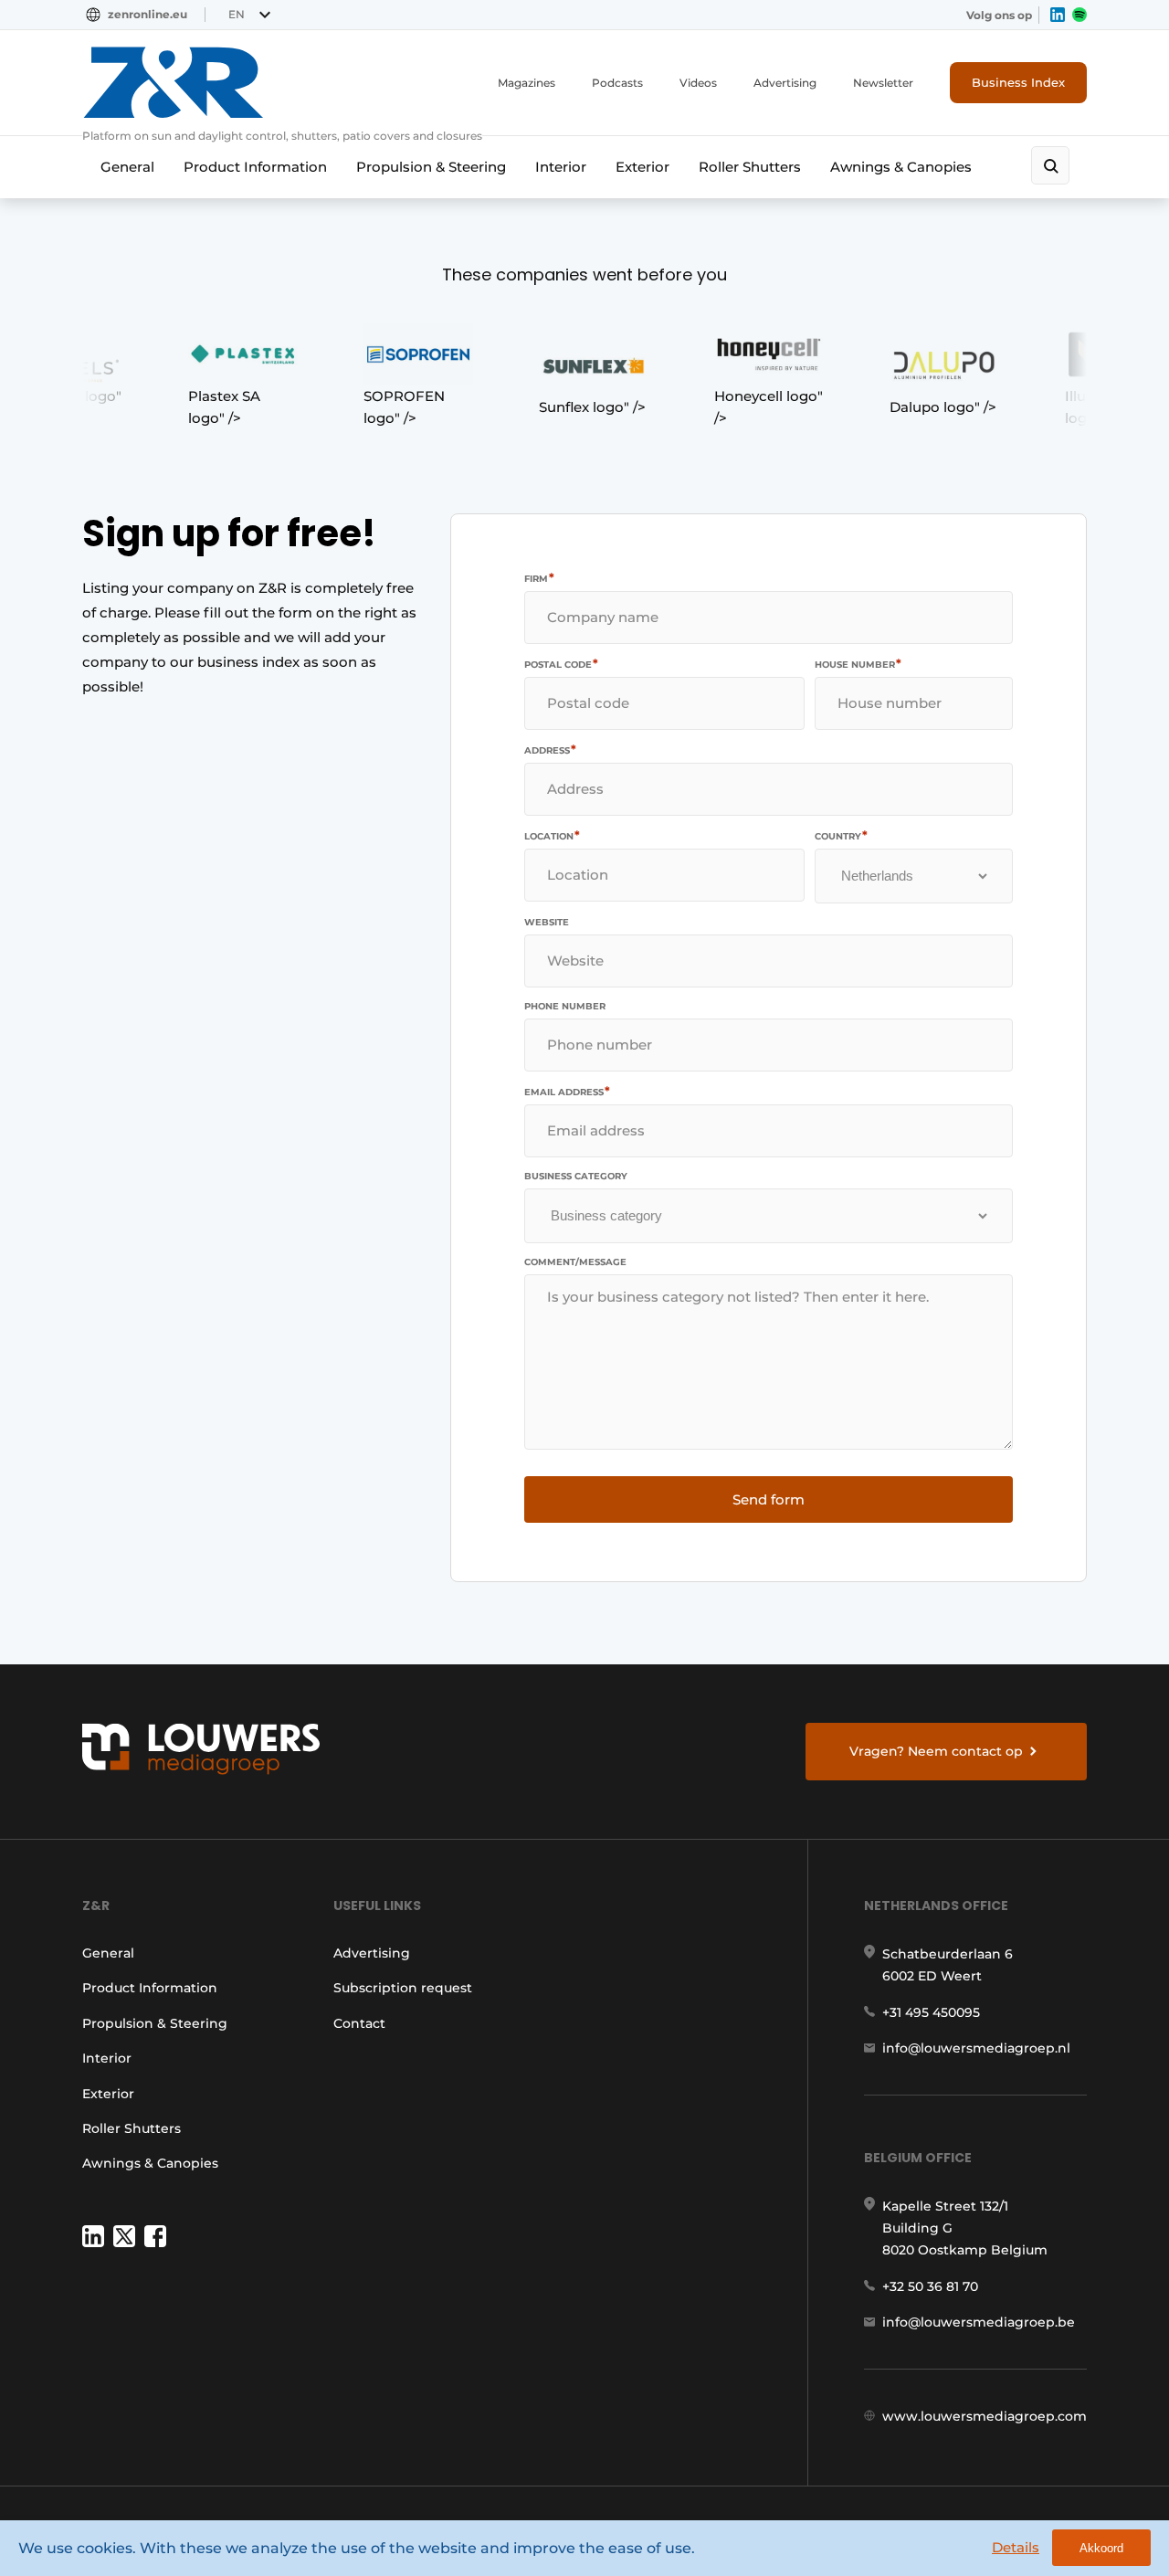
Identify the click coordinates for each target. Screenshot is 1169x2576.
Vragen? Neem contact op (936, 1751)
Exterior (642, 167)
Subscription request (403, 1988)
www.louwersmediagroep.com (985, 2416)
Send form (769, 1499)
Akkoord (1101, 2548)
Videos (698, 83)
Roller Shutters (750, 167)
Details (1016, 2547)
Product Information (255, 167)
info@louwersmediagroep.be (979, 2322)
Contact (359, 2023)
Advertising (785, 83)
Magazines (527, 83)
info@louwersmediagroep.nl (976, 2048)
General (127, 167)
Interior (561, 167)
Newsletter (883, 83)
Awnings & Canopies (901, 167)
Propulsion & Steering (431, 167)
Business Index (1018, 82)
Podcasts (617, 83)
